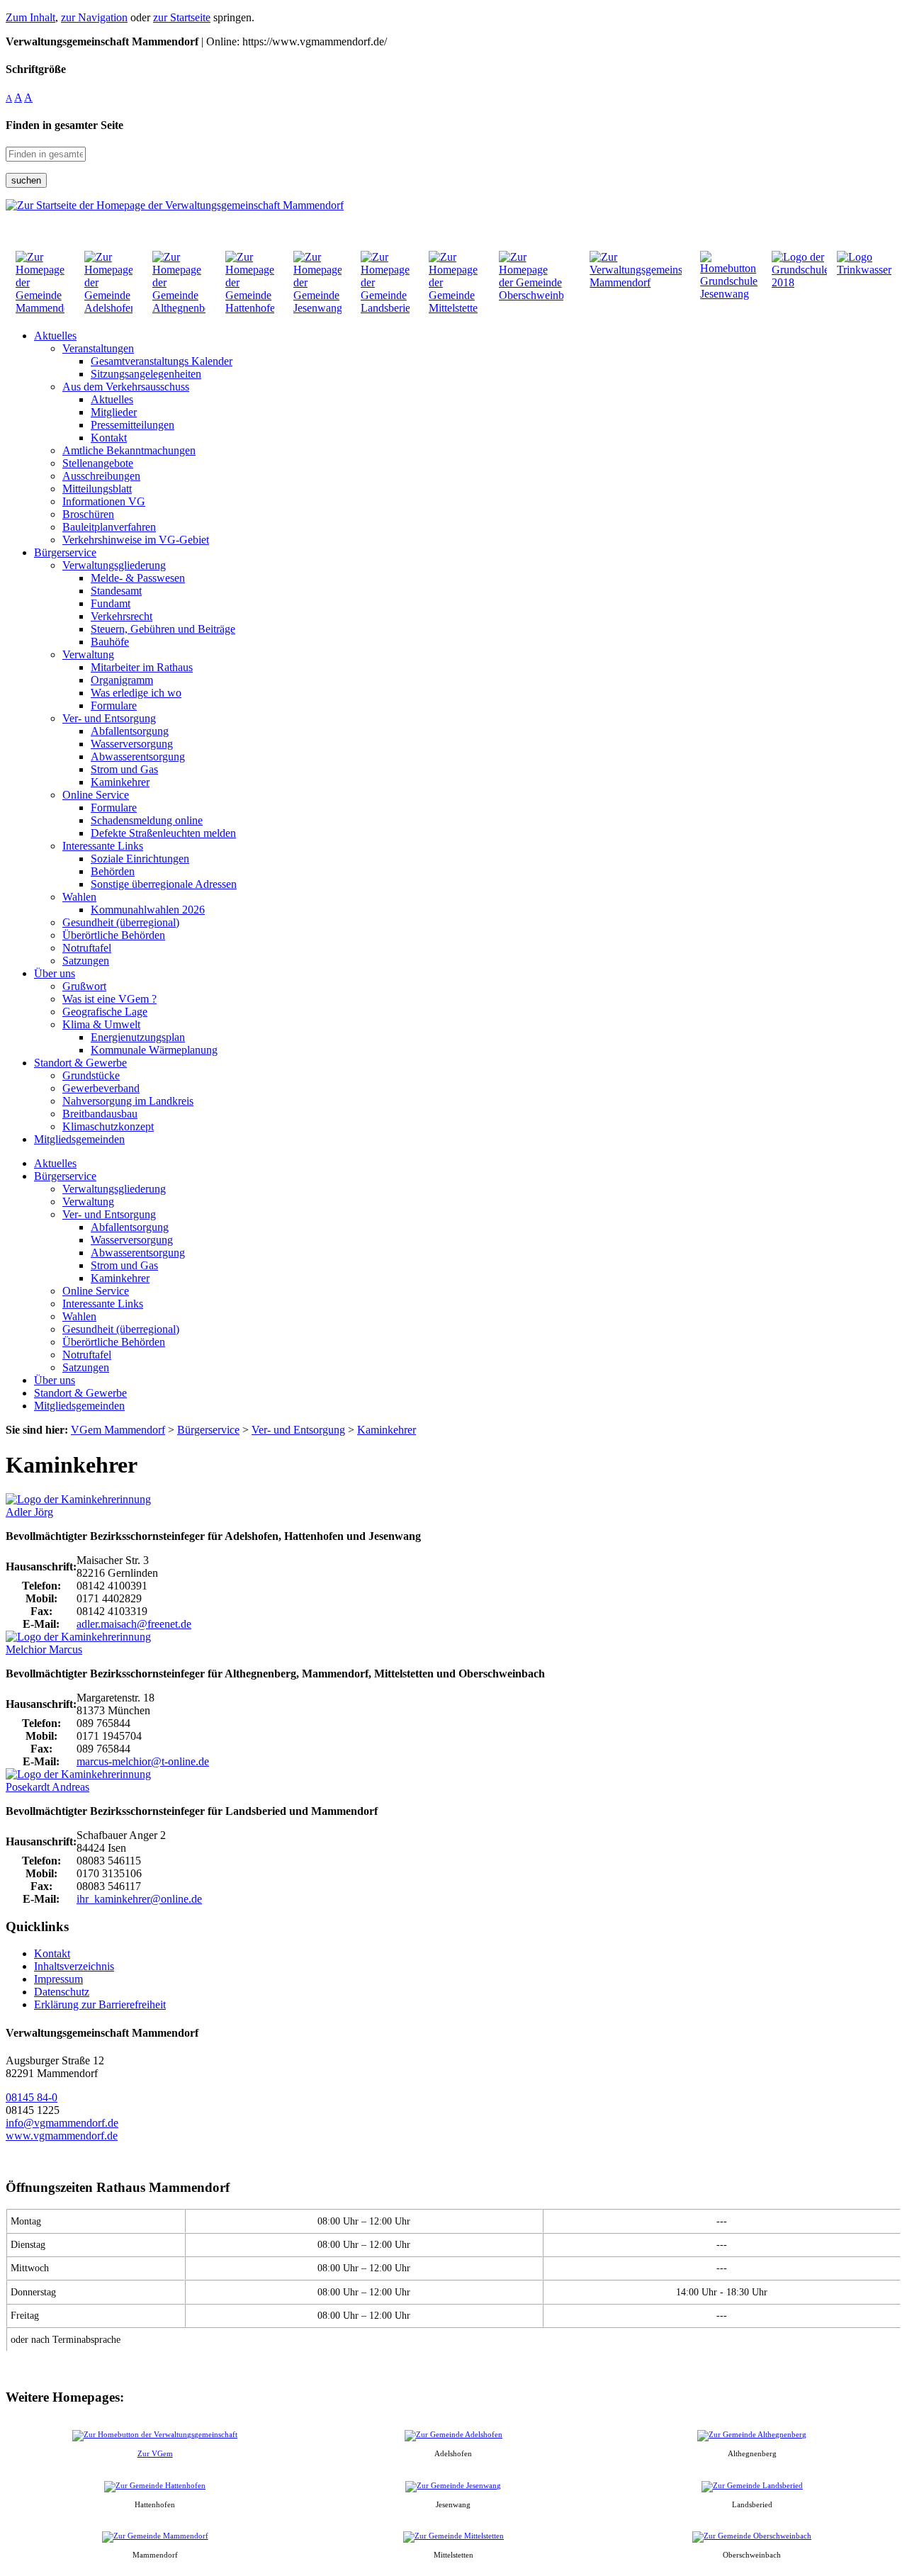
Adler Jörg (29, 1512)
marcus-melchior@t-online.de (143, 1761)
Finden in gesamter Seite (64, 125)
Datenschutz (62, 1992)
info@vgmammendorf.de (62, 2123)
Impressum (58, 1979)
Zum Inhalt (30, 17)
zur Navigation (94, 17)
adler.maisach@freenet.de (134, 1624)
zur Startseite (182, 17)
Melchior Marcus (44, 1649)
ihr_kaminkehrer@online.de (139, 1899)
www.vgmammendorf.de (62, 2136)
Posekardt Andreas (47, 1787)
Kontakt (52, 1953)
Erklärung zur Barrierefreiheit (100, 2004)
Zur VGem (155, 2453)
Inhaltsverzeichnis (74, 1966)
